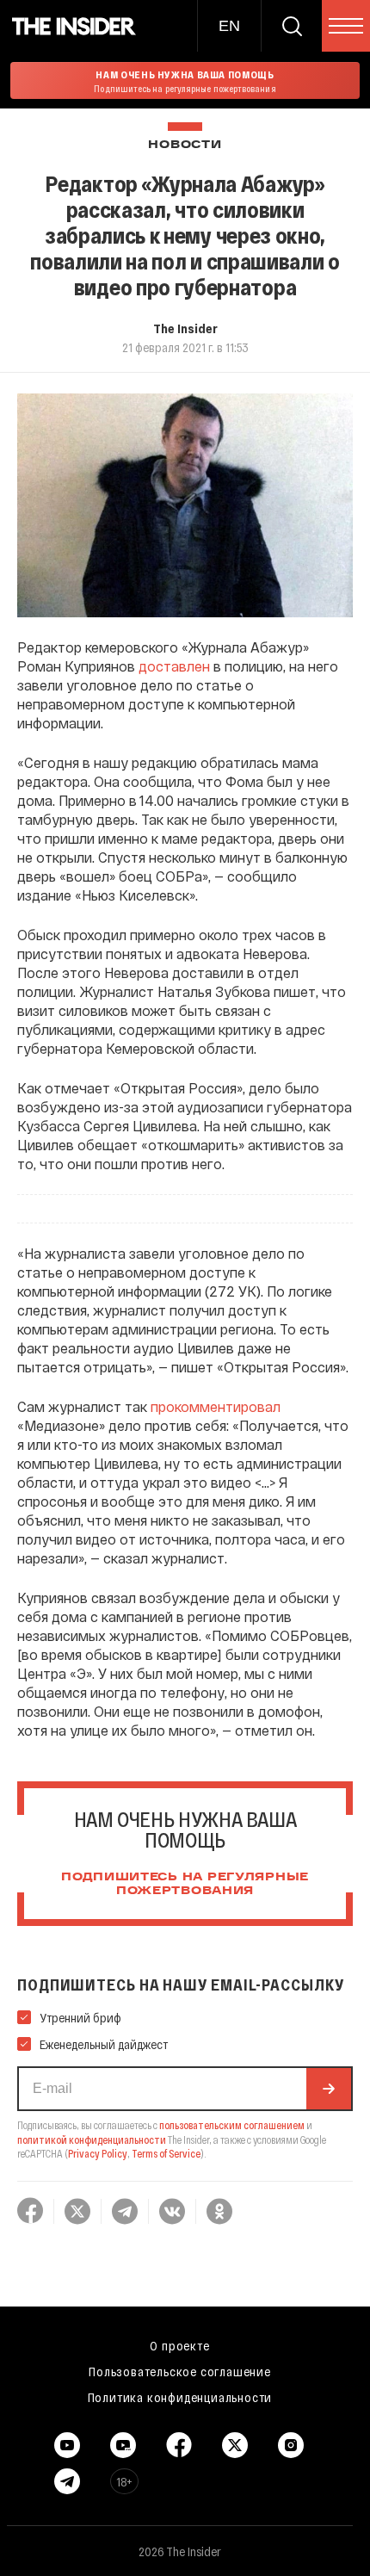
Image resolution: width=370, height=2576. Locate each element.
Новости (185, 145)
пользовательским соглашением (232, 2125)
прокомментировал (216, 1406)
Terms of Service (166, 2153)
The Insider (185, 328)
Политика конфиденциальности (180, 2397)
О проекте (179, 2345)
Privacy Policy (98, 2153)
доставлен (174, 666)
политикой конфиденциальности (92, 2139)
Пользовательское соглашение (180, 2371)
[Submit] (329, 2089)
